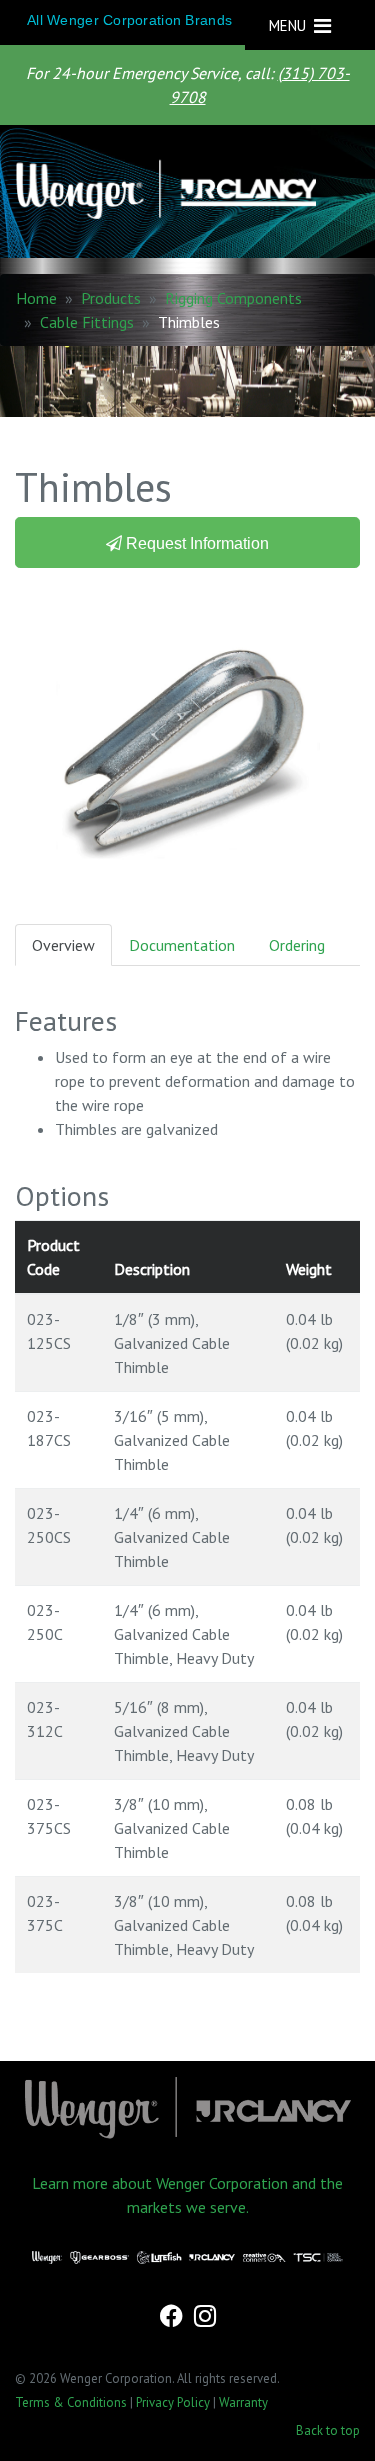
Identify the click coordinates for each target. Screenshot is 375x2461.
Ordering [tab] (297, 945)
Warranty (243, 2402)
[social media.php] (173, 2318)
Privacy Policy (173, 2402)
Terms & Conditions (71, 2402)
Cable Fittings (87, 322)
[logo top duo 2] (179, 191)
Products (111, 298)
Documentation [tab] (182, 945)
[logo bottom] (188, 2108)
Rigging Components (233, 298)
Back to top (328, 2430)
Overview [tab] (63, 945)
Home (36, 298)
